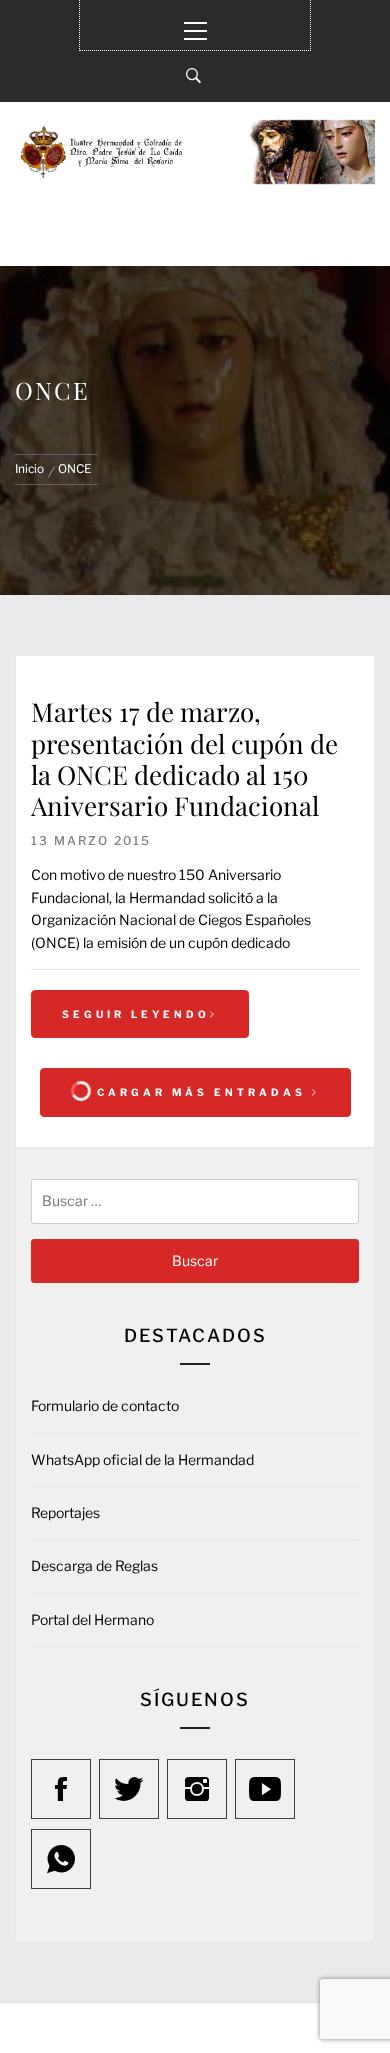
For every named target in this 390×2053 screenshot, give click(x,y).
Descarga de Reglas (94, 1565)
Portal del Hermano (92, 1619)
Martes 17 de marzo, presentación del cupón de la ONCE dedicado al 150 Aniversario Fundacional (184, 758)
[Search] (193, 76)
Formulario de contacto (105, 1405)
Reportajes (65, 1512)
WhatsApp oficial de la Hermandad (142, 1459)
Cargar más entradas (201, 1092)
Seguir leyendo (136, 1014)
